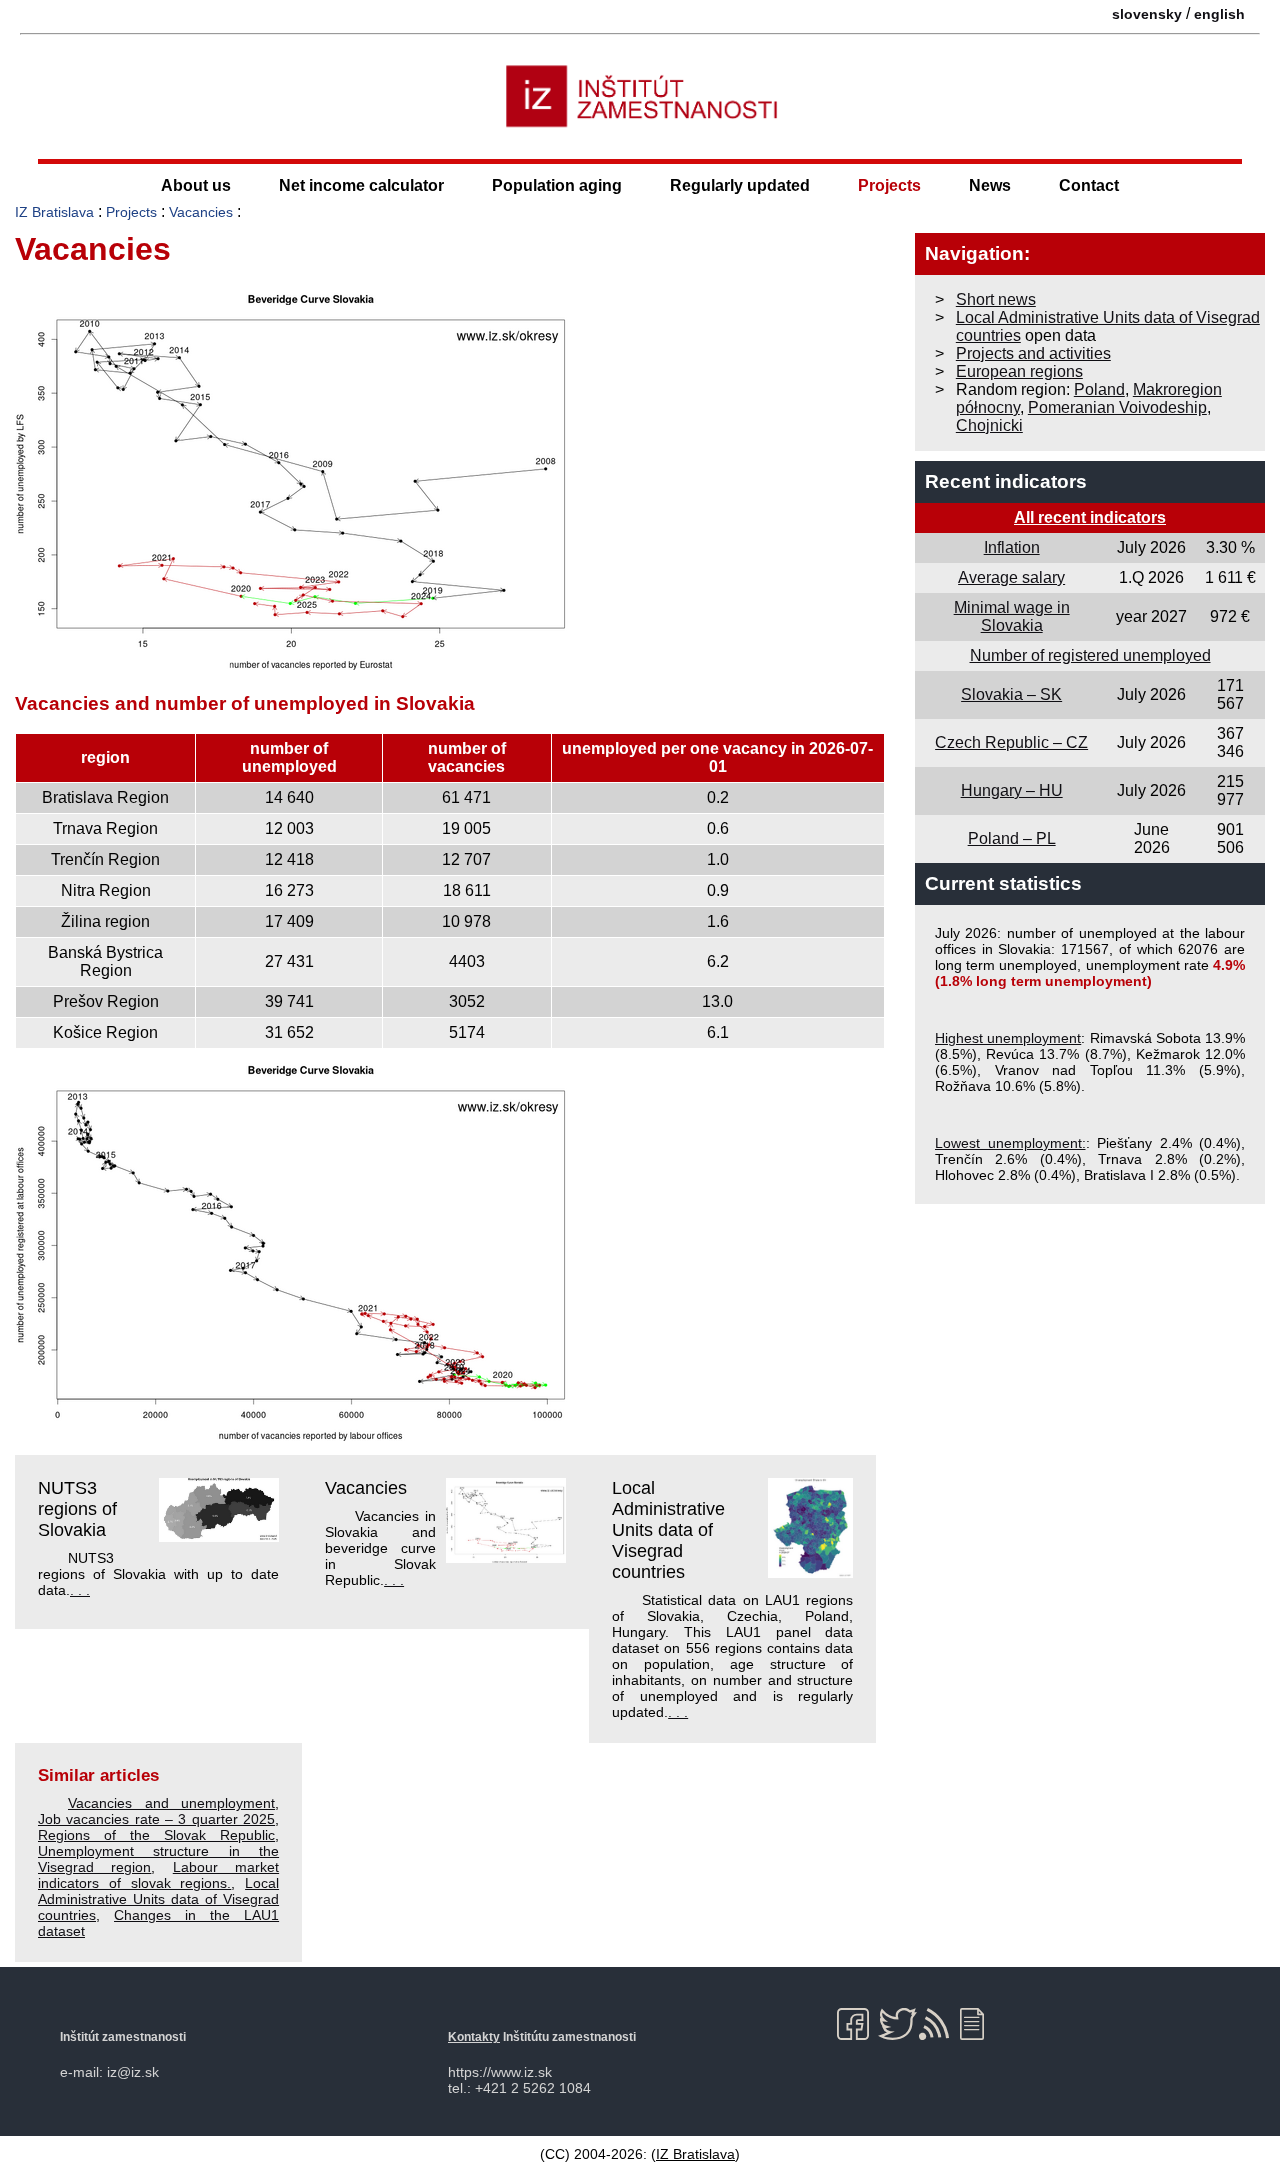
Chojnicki (989, 425)
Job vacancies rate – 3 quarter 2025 (156, 1819)
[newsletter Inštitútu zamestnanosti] (979, 2024)
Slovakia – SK (1011, 694)
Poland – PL (1012, 838)
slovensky (1147, 14)
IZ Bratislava (54, 212)
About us (196, 185)
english (1219, 14)
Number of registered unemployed (1090, 655)
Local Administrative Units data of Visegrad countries (668, 1530)
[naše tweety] (897, 2024)
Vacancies (201, 212)
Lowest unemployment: (1010, 1143)
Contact (1089, 185)
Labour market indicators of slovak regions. (158, 1875)
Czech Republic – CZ (1011, 742)
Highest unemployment (1008, 1038)
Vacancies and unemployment (171, 1803)
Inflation (1012, 547)
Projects (889, 185)
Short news (996, 299)
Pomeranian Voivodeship (1117, 407)
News (990, 185)
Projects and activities (1033, 353)
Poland (1099, 389)
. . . (80, 1590)
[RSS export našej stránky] (938, 2024)
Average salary (1011, 577)
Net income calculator (361, 185)
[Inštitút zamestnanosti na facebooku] (856, 2024)
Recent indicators (1006, 481)
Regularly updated (740, 185)
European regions (1019, 371)
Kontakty (474, 2037)
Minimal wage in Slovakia (1012, 616)
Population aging (557, 185)
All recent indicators (1090, 517)
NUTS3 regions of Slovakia (77, 1509)
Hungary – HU (1012, 790)
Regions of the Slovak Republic (156, 1835)
